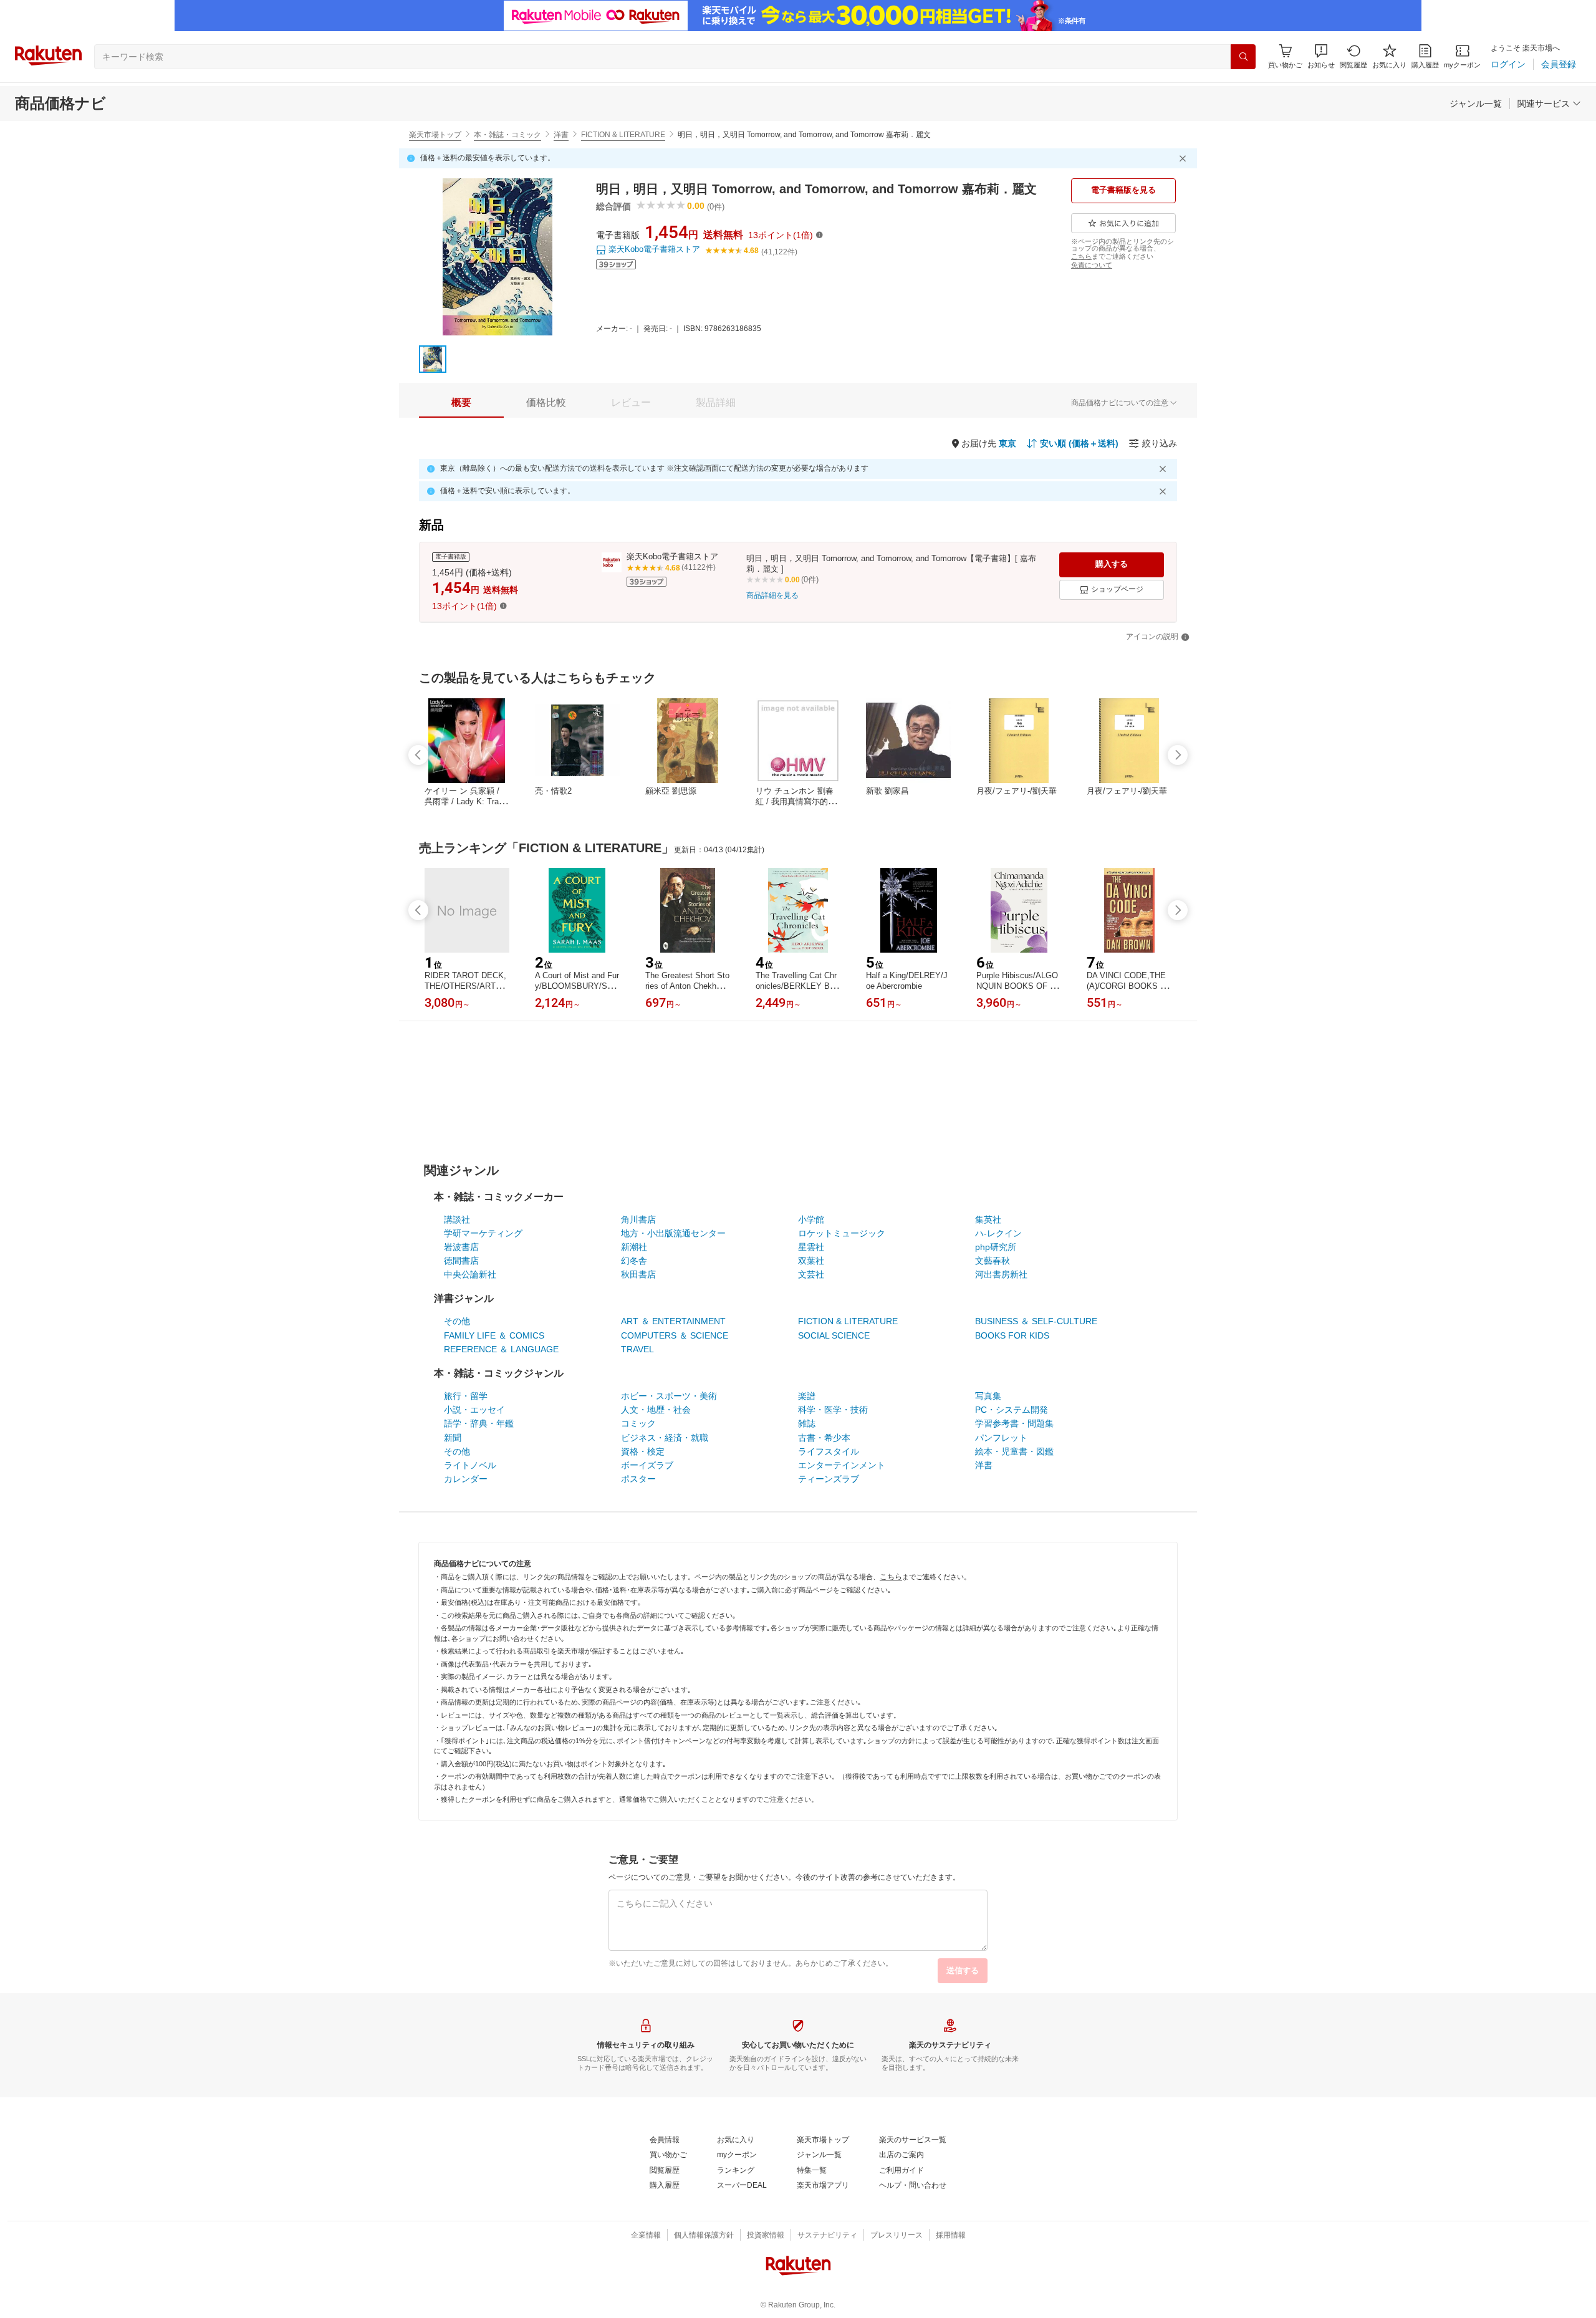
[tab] (461, 403)
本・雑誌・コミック (507, 135)
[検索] (1243, 57)
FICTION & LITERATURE (623, 135)
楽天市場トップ (435, 135)
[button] (1321, 56)
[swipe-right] (1178, 755)
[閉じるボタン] (1185, 158)
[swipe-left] (418, 755)
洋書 (561, 135)
